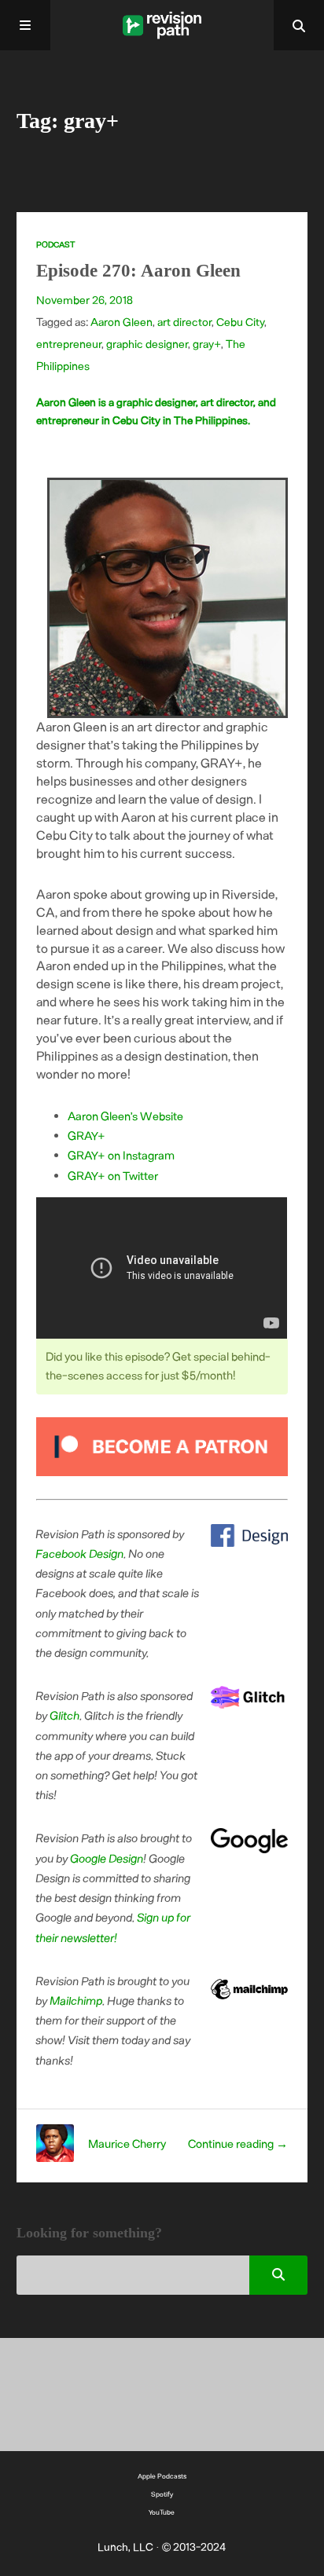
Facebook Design (80, 1553)
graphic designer (147, 344)
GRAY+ (87, 1135)
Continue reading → (238, 2143)
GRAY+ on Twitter (113, 1175)
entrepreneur (69, 344)
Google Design (107, 1858)
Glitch (65, 1715)
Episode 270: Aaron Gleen (138, 271)
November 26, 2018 (85, 300)
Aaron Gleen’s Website (125, 1116)
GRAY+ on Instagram (121, 1155)
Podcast (55, 244)
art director (184, 322)
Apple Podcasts (162, 2476)
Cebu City (240, 322)
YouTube (162, 2512)
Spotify (162, 2494)
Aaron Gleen (121, 322)
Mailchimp (77, 2000)
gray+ (207, 344)
